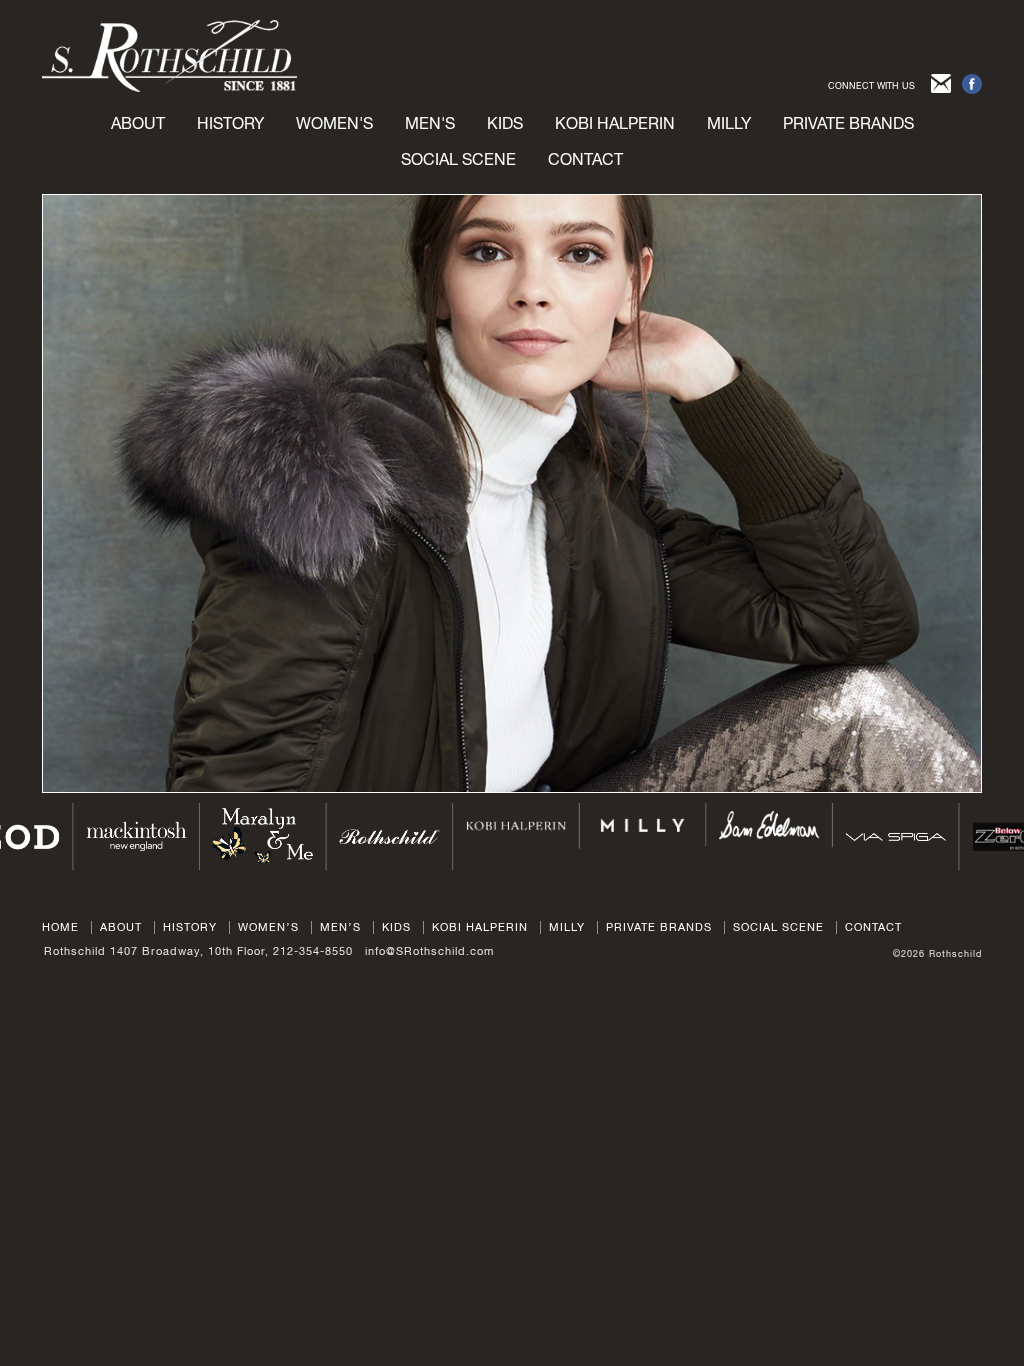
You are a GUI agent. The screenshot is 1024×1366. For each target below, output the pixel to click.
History (230, 123)
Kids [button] (505, 123)
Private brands (848, 123)
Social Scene (458, 159)
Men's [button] (430, 123)
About (138, 123)
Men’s (340, 927)
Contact (585, 159)
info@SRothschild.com (429, 951)
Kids (396, 927)
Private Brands (659, 927)
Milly (729, 123)
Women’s (268, 927)
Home (60, 927)
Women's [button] (334, 123)
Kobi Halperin (615, 123)
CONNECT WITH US (871, 85)
